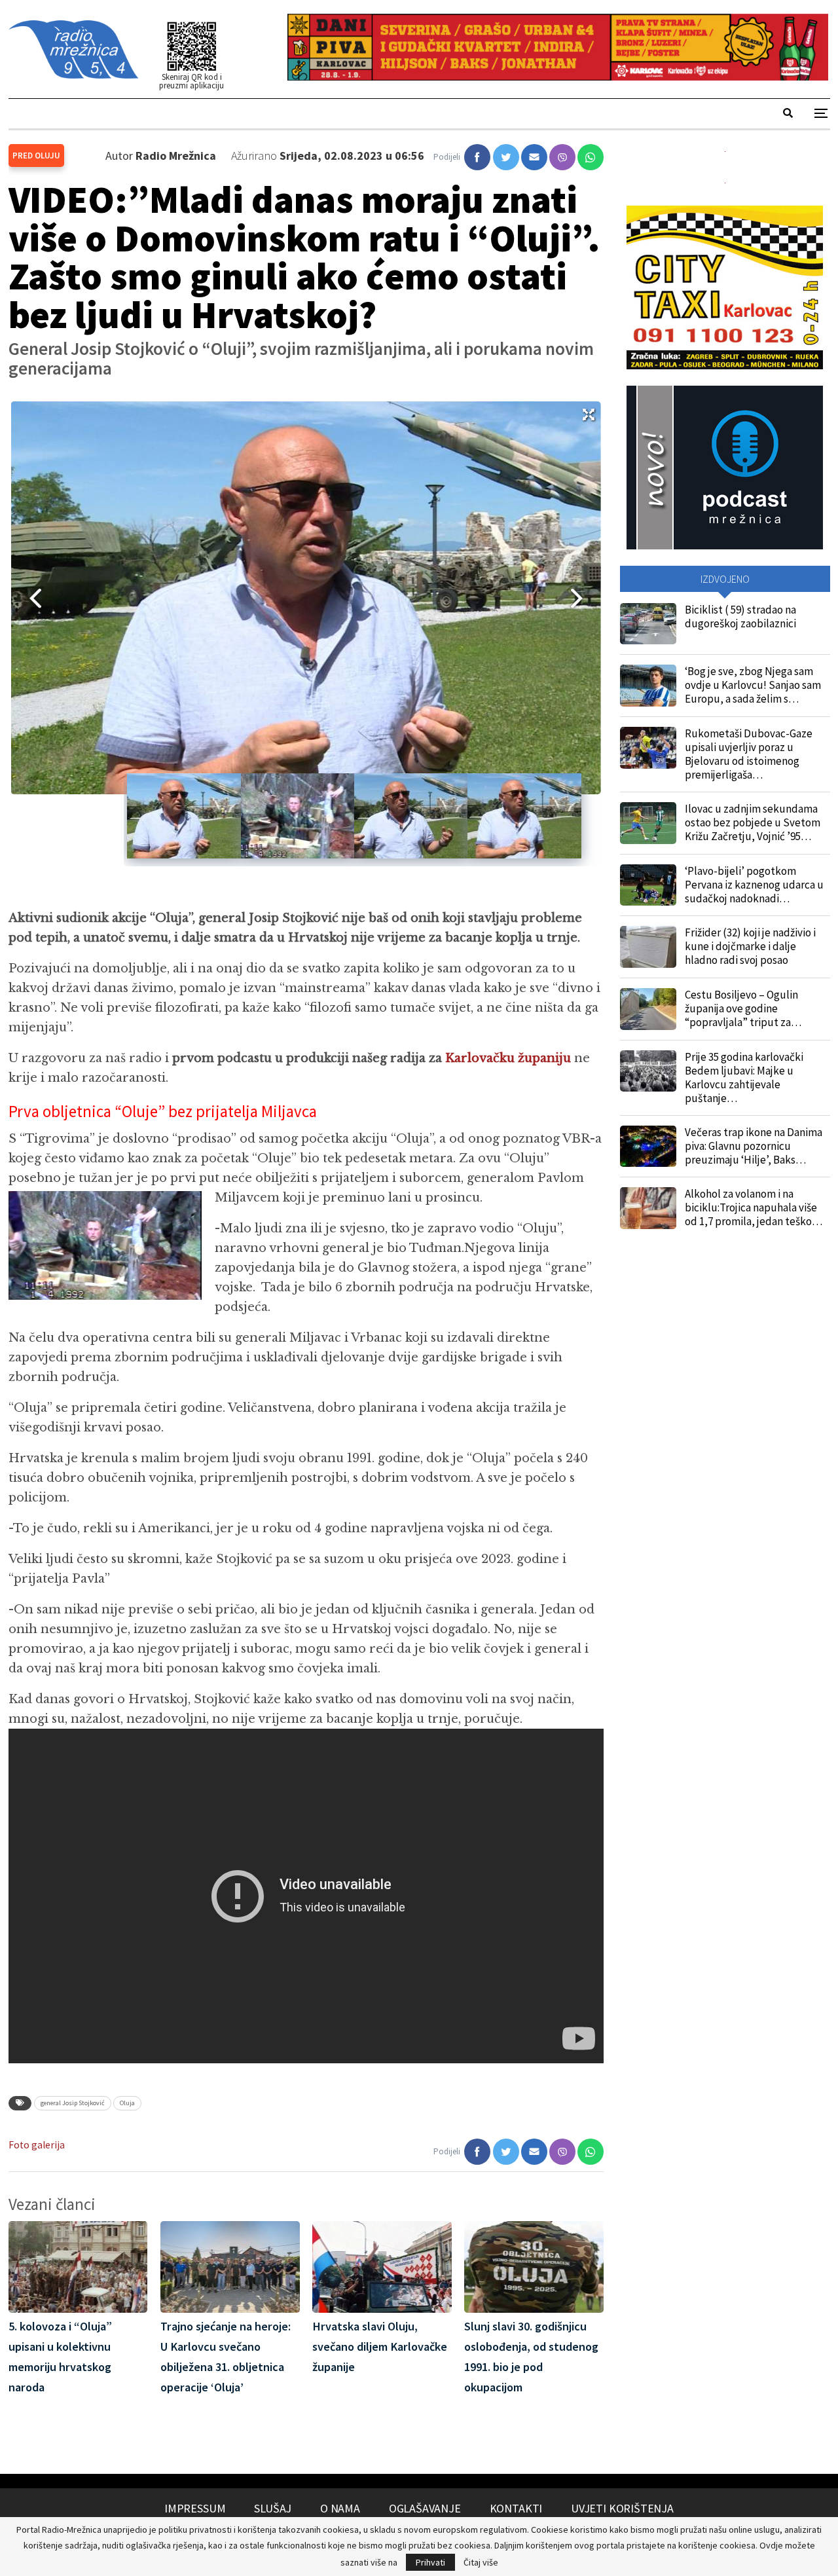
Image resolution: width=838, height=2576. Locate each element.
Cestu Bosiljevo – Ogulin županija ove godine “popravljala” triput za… (743, 1008)
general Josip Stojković (73, 2103)
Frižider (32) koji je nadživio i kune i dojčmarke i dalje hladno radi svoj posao (750, 946)
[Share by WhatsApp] (591, 157)
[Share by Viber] (562, 157)
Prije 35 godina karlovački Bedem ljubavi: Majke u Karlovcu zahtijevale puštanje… (744, 1077)
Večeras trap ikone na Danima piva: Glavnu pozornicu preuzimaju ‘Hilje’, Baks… (754, 1146)
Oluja (127, 2103)
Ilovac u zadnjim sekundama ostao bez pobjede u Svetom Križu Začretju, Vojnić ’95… (753, 822)
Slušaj (273, 2508)
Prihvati (430, 2562)
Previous (31, 598)
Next (581, 598)
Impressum (195, 2508)
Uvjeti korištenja (622, 2508)
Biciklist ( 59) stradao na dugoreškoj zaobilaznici (740, 616)
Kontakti (516, 2508)
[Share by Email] (534, 157)
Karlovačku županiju (508, 1058)
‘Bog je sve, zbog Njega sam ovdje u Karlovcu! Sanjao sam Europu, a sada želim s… (753, 685)
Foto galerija (37, 2145)
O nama (340, 2508)
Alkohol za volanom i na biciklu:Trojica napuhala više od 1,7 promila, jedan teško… (754, 1207)
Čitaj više (481, 2562)
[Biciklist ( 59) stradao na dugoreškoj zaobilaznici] (648, 624)
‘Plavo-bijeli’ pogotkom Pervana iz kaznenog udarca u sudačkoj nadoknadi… (754, 885)
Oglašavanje (425, 2508)
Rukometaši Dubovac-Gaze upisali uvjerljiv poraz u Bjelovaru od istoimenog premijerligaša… (749, 754)
